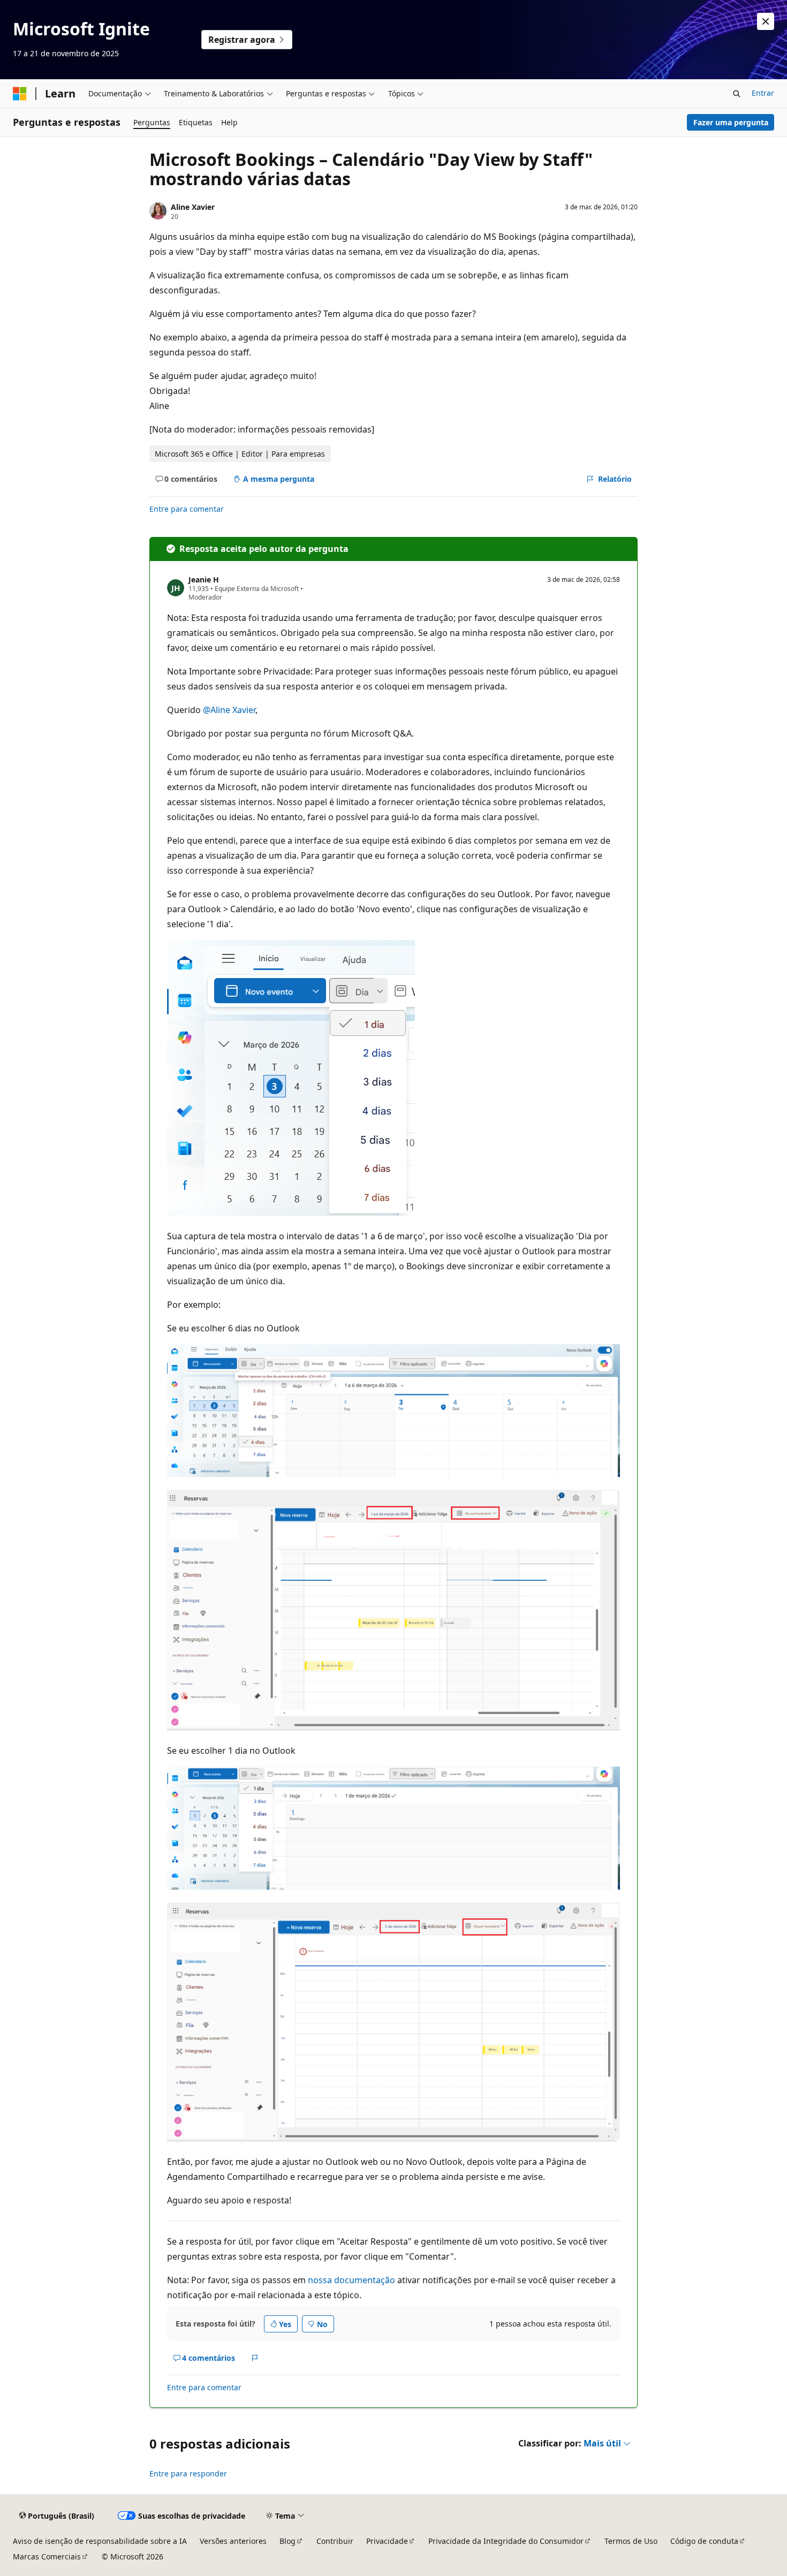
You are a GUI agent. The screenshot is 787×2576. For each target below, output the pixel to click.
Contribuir (335, 2541)
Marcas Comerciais (47, 2556)
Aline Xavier (193, 207)
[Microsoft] (20, 94)
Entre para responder (188, 2473)
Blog (287, 2541)
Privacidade (387, 2541)
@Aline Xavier (229, 710)
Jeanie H (204, 579)
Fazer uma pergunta (731, 122)
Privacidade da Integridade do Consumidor (506, 2541)
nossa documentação (351, 2280)
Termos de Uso (631, 2541)
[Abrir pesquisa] (737, 94)
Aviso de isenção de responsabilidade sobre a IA (100, 2541)
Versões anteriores (233, 2541)
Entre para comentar (187, 509)
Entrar (763, 93)
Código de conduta (704, 2541)
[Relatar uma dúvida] (255, 2358)
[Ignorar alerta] (766, 21)
